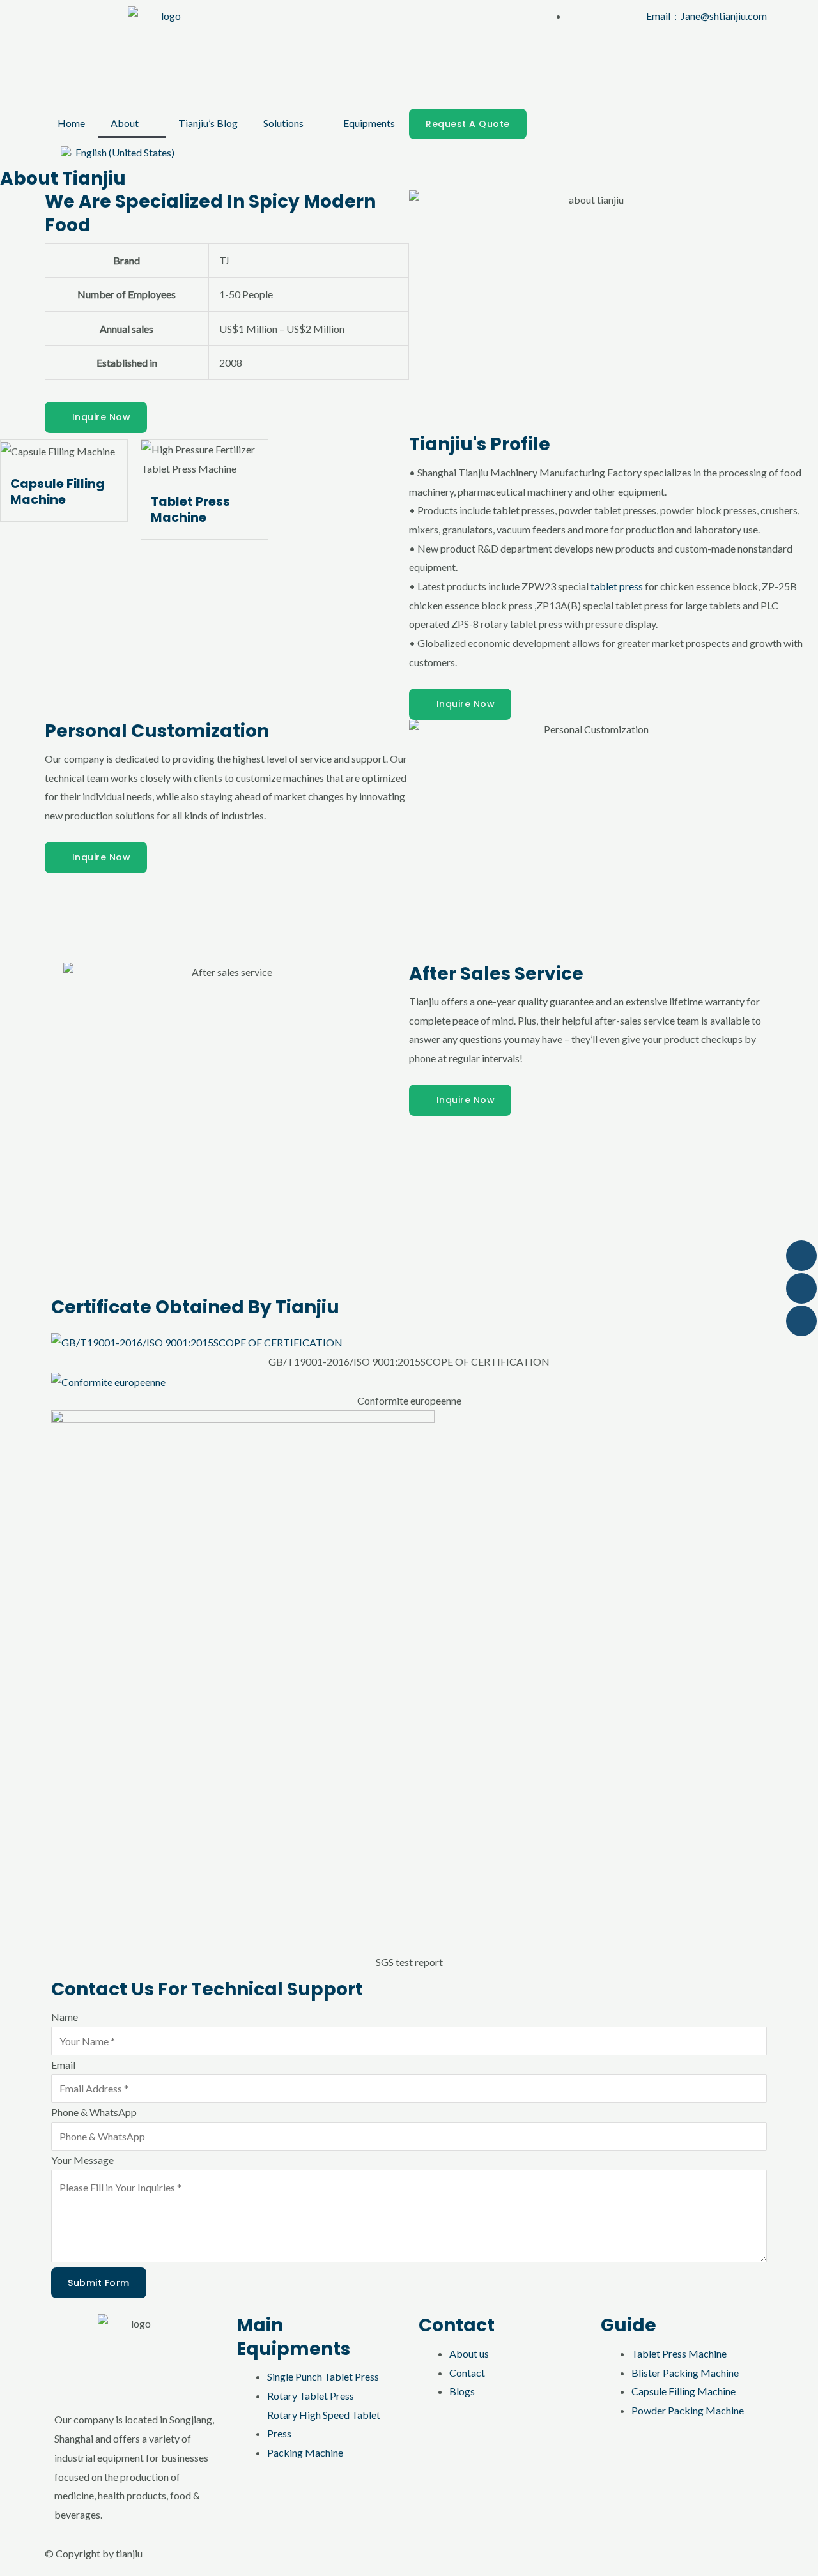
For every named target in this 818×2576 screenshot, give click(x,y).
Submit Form (99, 2283)
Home (71, 123)
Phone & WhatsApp (94, 2112)
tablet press (617, 586)
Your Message (82, 2160)
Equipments (369, 123)
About (125, 123)
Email (63, 2065)
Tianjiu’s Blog (208, 123)
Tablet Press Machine (190, 510)
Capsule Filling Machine (58, 492)
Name (65, 2017)
